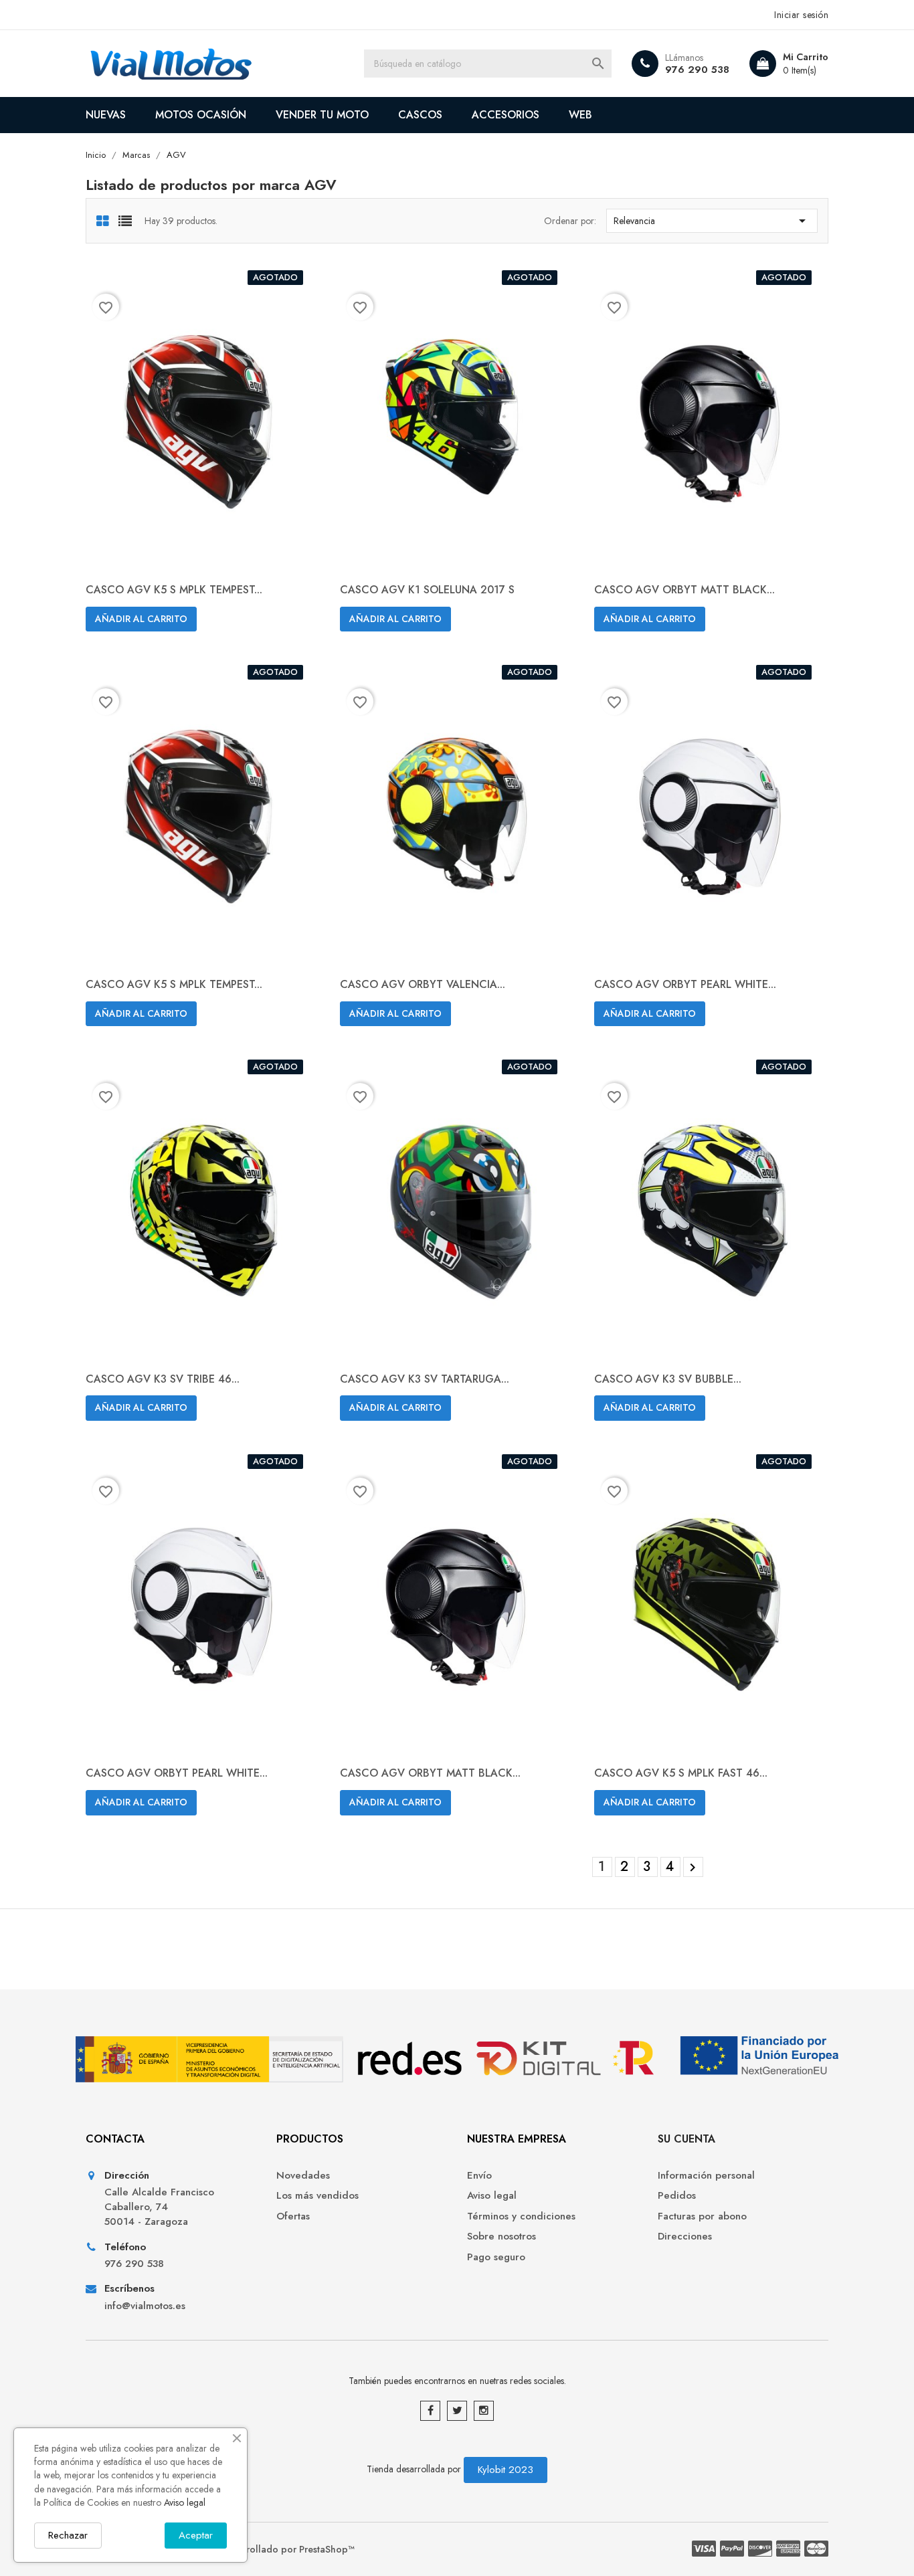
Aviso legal (492, 2196)
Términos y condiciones (521, 2216)
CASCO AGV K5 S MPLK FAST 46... (681, 1773)
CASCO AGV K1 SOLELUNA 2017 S (427, 590)
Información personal (706, 2176)
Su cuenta (687, 2139)
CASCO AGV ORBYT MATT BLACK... (684, 590)
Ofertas (293, 2216)
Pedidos (677, 2196)
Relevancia (712, 221)
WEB (580, 115)
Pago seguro (496, 2257)
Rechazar (68, 2535)
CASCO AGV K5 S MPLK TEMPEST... (174, 590)
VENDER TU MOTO (322, 115)
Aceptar (196, 2535)
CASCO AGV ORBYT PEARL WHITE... (685, 984)
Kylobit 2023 (506, 2470)
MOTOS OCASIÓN (201, 115)
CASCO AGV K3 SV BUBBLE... (668, 1379)
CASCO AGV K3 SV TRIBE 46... (163, 1379)
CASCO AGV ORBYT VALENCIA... (423, 984)
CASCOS (420, 115)
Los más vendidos (317, 2196)
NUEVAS (106, 115)
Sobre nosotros (501, 2237)
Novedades (303, 2176)
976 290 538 (697, 70)
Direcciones (685, 2237)
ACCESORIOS (506, 115)
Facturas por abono (702, 2216)
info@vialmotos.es (145, 2306)
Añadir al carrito (141, 619)
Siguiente (693, 1868)
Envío (479, 2176)
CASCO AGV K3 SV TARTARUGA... (425, 1379)
